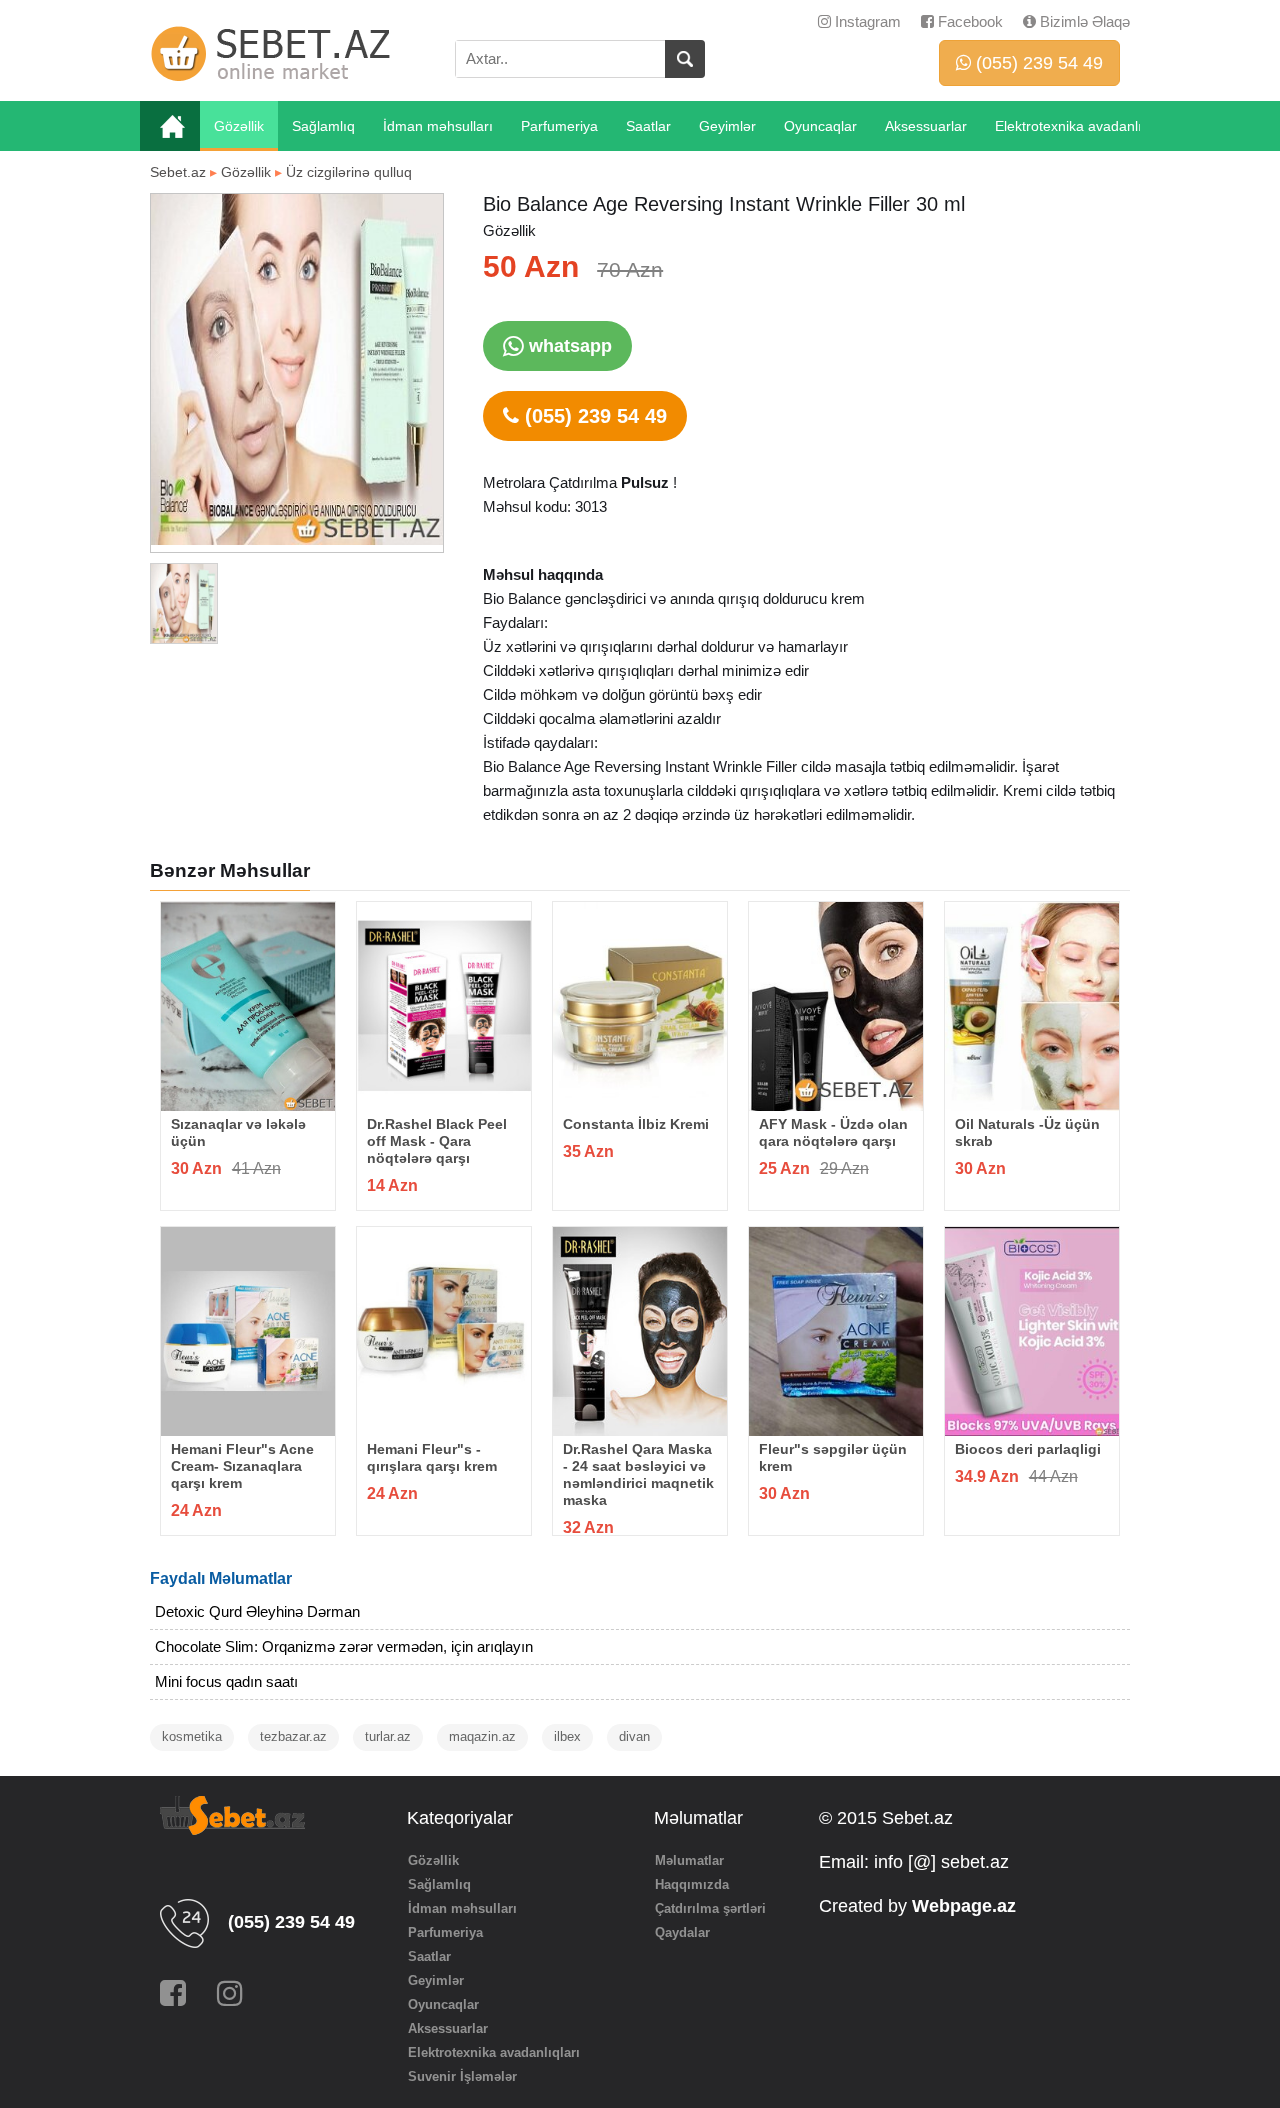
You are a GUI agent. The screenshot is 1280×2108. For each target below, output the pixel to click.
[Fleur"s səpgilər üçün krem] (836, 1331)
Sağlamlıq (323, 126)
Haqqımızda (692, 1884)
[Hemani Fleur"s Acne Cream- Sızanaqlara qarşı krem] (248, 1331)
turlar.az (388, 1736)
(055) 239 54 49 (1037, 63)
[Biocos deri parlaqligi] (1032, 1331)
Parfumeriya (559, 126)
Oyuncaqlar (820, 126)
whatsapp (568, 346)
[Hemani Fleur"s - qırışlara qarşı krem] (444, 1331)
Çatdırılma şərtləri (710, 1908)
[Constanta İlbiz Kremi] (640, 1006)
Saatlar (648, 126)
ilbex (567, 1736)
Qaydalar (682, 1932)
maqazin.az (482, 1736)
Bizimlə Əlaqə (1083, 21)
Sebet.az (178, 172)
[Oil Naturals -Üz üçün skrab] (1032, 1006)
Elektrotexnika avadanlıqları (1082, 126)
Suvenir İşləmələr (462, 2076)
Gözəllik (239, 126)
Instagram (866, 21)
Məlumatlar (689, 1860)
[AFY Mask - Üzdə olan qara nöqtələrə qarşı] (836, 1006)
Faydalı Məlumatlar (221, 1578)
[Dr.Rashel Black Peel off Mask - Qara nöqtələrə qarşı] (444, 1006)
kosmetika (192, 1736)
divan (634, 1736)
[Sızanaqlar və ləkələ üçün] (248, 1006)
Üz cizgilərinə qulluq (349, 172)
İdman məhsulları (438, 126)
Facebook (968, 21)
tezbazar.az (293, 1736)
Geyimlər (727, 126)
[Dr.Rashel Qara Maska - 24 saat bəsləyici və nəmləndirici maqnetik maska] (640, 1331)
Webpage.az (964, 1906)
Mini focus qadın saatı (226, 1681)
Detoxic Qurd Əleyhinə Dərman (257, 1611)
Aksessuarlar (926, 126)
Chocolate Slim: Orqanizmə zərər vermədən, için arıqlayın (344, 1646)
